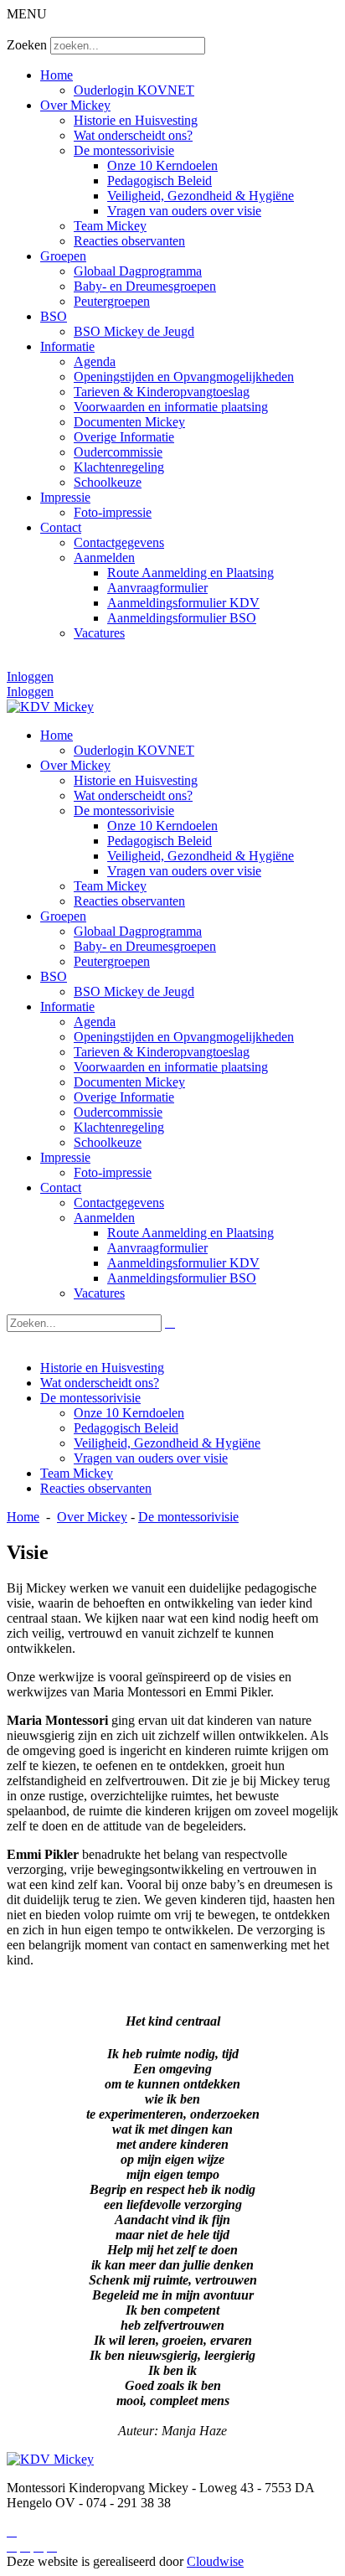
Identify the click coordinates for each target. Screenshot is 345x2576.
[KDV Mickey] (50, 707)
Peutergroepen (112, 301)
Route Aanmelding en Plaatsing (191, 573)
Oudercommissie (118, 452)
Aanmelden (104, 558)
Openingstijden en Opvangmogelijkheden (184, 377)
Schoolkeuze (108, 482)
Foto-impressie (113, 512)
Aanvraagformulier (157, 588)
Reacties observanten (129, 241)
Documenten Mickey (129, 422)
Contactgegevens (119, 542)
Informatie (67, 346)
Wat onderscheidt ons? (133, 135)
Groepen (63, 256)
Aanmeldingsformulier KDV (183, 603)
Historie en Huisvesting (136, 120)
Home (57, 75)
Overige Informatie (124, 437)
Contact (61, 527)
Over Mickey (75, 105)
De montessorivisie (124, 150)
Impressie (65, 497)
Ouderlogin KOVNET (134, 90)
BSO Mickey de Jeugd (134, 331)
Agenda (95, 361)
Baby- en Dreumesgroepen (145, 286)
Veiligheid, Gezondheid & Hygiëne (201, 196)
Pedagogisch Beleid (160, 181)
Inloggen (30, 676)
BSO (54, 316)
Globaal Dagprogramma (138, 271)
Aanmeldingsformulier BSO (182, 618)
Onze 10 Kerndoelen (162, 165)
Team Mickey (110, 226)
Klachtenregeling (119, 467)
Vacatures (99, 633)
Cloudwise (215, 2561)
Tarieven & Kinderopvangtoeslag (162, 392)
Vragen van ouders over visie (184, 211)
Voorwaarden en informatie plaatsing (171, 407)
